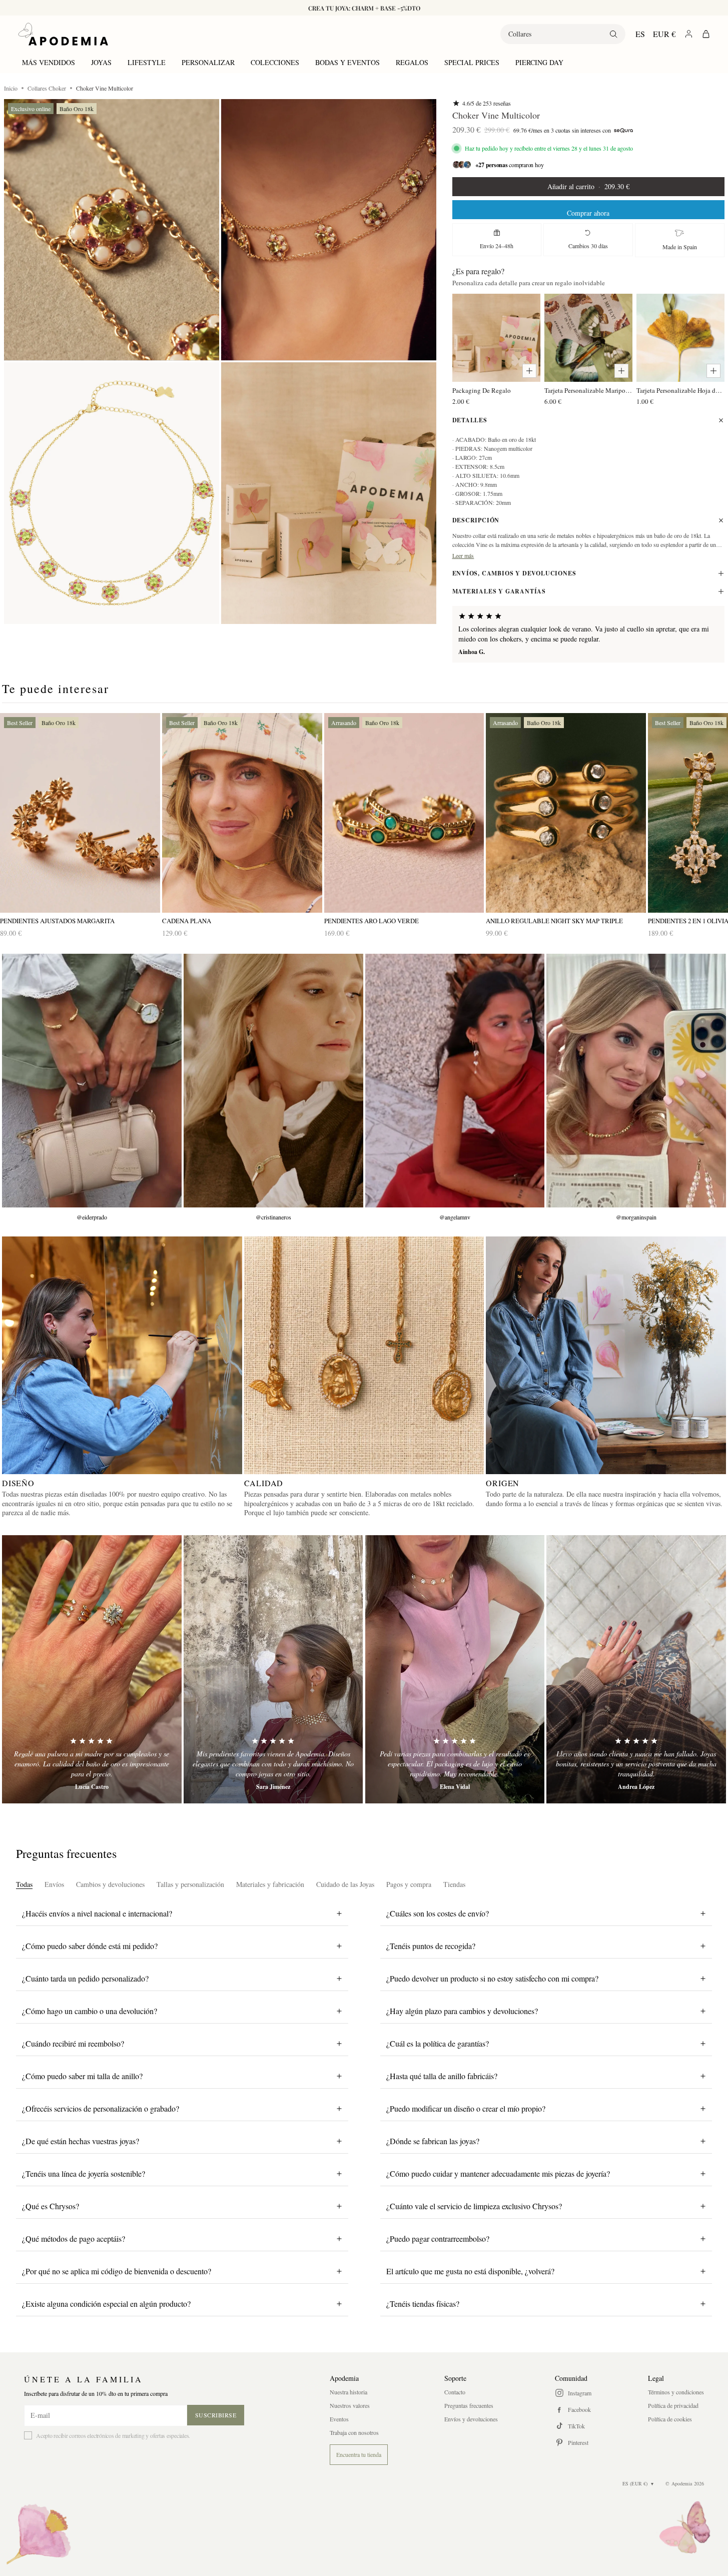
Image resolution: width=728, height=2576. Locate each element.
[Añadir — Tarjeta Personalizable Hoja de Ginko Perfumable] (713, 371)
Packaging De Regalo (482, 390)
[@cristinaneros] (273, 1081)
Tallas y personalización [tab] (190, 1884)
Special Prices (472, 62)
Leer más (463, 555)
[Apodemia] (63, 34)
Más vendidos (49, 62)
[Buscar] (613, 34)
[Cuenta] (689, 34)
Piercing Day (539, 62)
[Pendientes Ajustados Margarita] (80, 813)
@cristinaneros (273, 1217)
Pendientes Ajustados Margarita (57, 921)
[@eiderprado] (92, 1081)
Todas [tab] (24, 1884)
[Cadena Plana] (242, 813)
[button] (112, 230)
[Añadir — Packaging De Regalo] (529, 371)
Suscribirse (216, 2415)
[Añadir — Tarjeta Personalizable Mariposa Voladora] (621, 371)
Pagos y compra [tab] (409, 1884)
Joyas (101, 62)
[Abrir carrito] (706, 34)
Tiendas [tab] (454, 1884)
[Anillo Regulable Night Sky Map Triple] (566, 813)
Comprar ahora (588, 213)
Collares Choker (47, 88)
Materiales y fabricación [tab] (270, 1884)
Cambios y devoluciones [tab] (110, 1884)
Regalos (412, 62)
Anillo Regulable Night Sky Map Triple (554, 921)
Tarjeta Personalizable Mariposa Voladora (588, 390)
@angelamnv (455, 1217)
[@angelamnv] (455, 1081)
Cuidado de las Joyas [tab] (345, 1884)
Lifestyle (147, 62)
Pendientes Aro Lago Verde (372, 921)
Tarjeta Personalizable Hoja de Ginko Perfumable (680, 390)
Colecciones (275, 62)
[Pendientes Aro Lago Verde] (404, 813)
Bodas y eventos (347, 62)
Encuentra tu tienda (359, 2454)
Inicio (11, 88)
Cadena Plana (187, 921)
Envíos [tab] (54, 1884)
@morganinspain (636, 1217)
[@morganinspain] (636, 1081)
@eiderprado (92, 1217)
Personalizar (208, 62)
